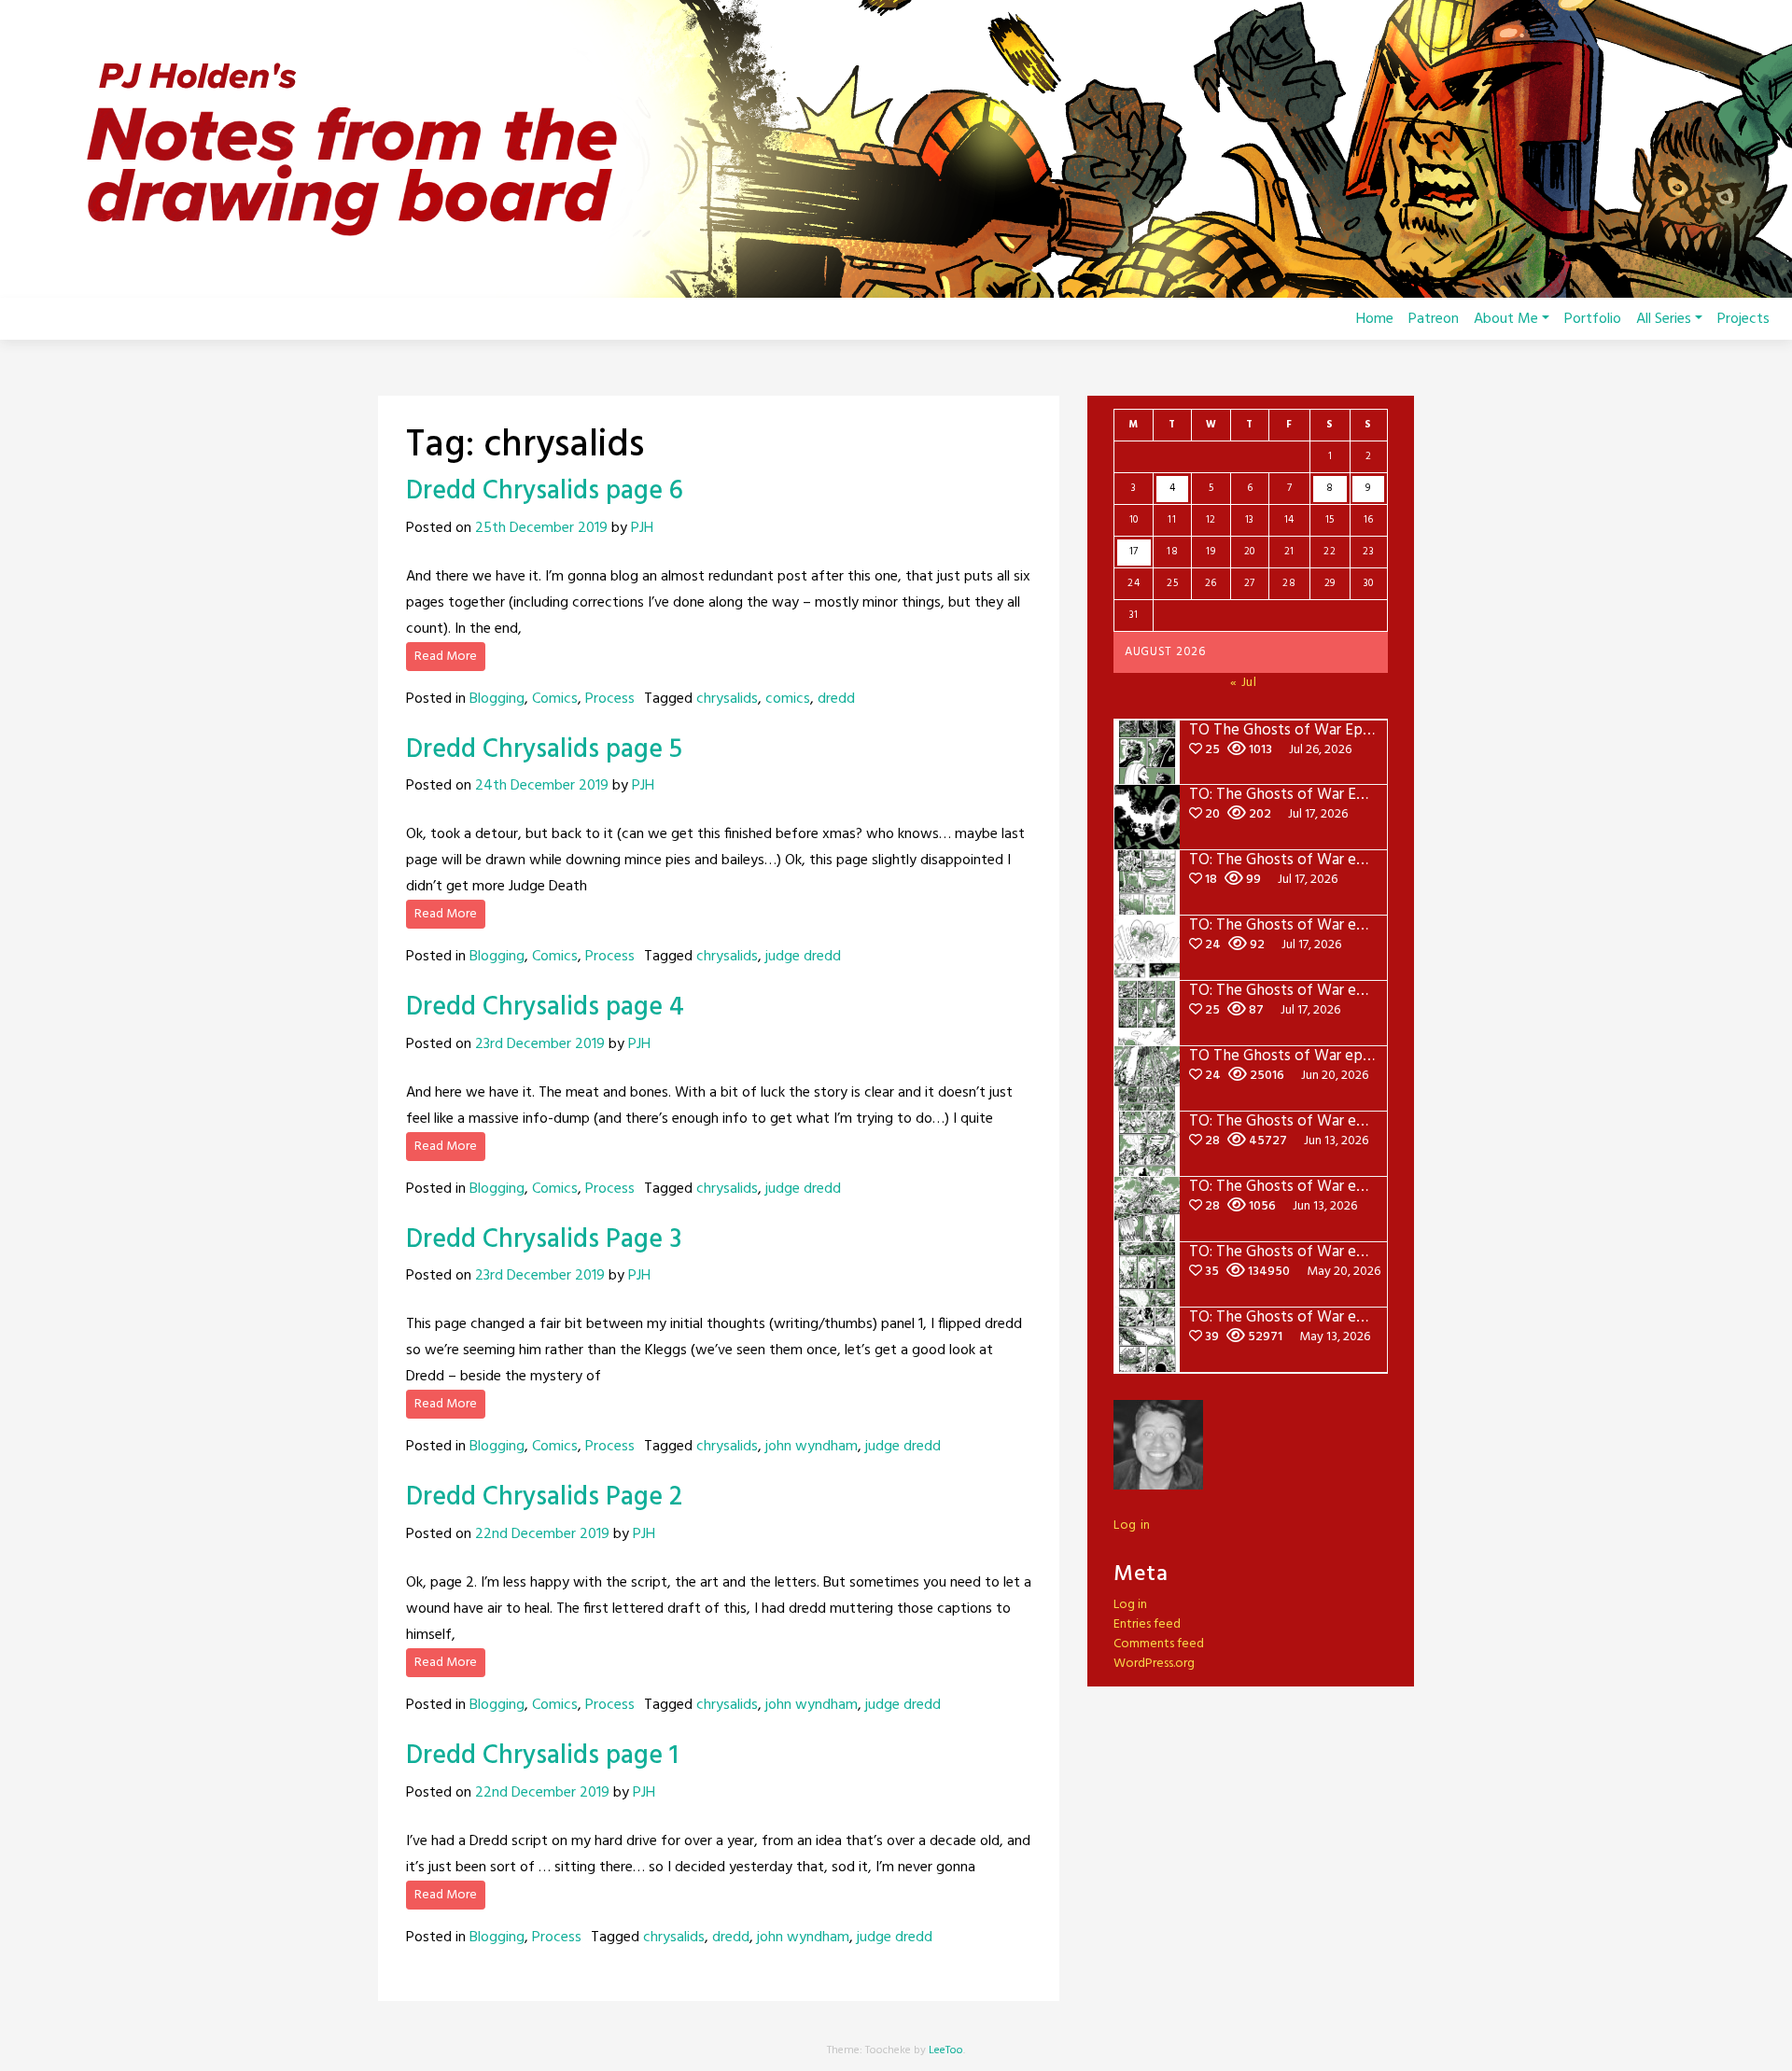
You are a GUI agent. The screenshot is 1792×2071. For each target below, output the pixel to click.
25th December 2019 (541, 528)
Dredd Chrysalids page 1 (542, 1756)
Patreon (1434, 319)
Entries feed (1147, 1624)
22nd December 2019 (542, 1534)
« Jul (1244, 683)
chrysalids (727, 699)
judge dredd (803, 957)
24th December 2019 (542, 786)
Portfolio (1593, 319)
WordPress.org (1154, 1664)
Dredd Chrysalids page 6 (545, 491)
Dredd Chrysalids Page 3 (544, 1240)
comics (788, 699)
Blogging (497, 699)
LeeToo (946, 2050)
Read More (446, 657)
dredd (836, 699)
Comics (555, 699)
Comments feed (1159, 1644)
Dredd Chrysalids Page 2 (544, 1497)
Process (610, 699)
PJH (642, 528)
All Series (1664, 319)
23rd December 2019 (540, 1044)
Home (1375, 319)
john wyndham (812, 1447)
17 (1134, 552)
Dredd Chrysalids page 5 (544, 750)
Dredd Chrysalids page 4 (545, 1008)
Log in (1132, 1525)
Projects (1743, 319)
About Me (1506, 319)
